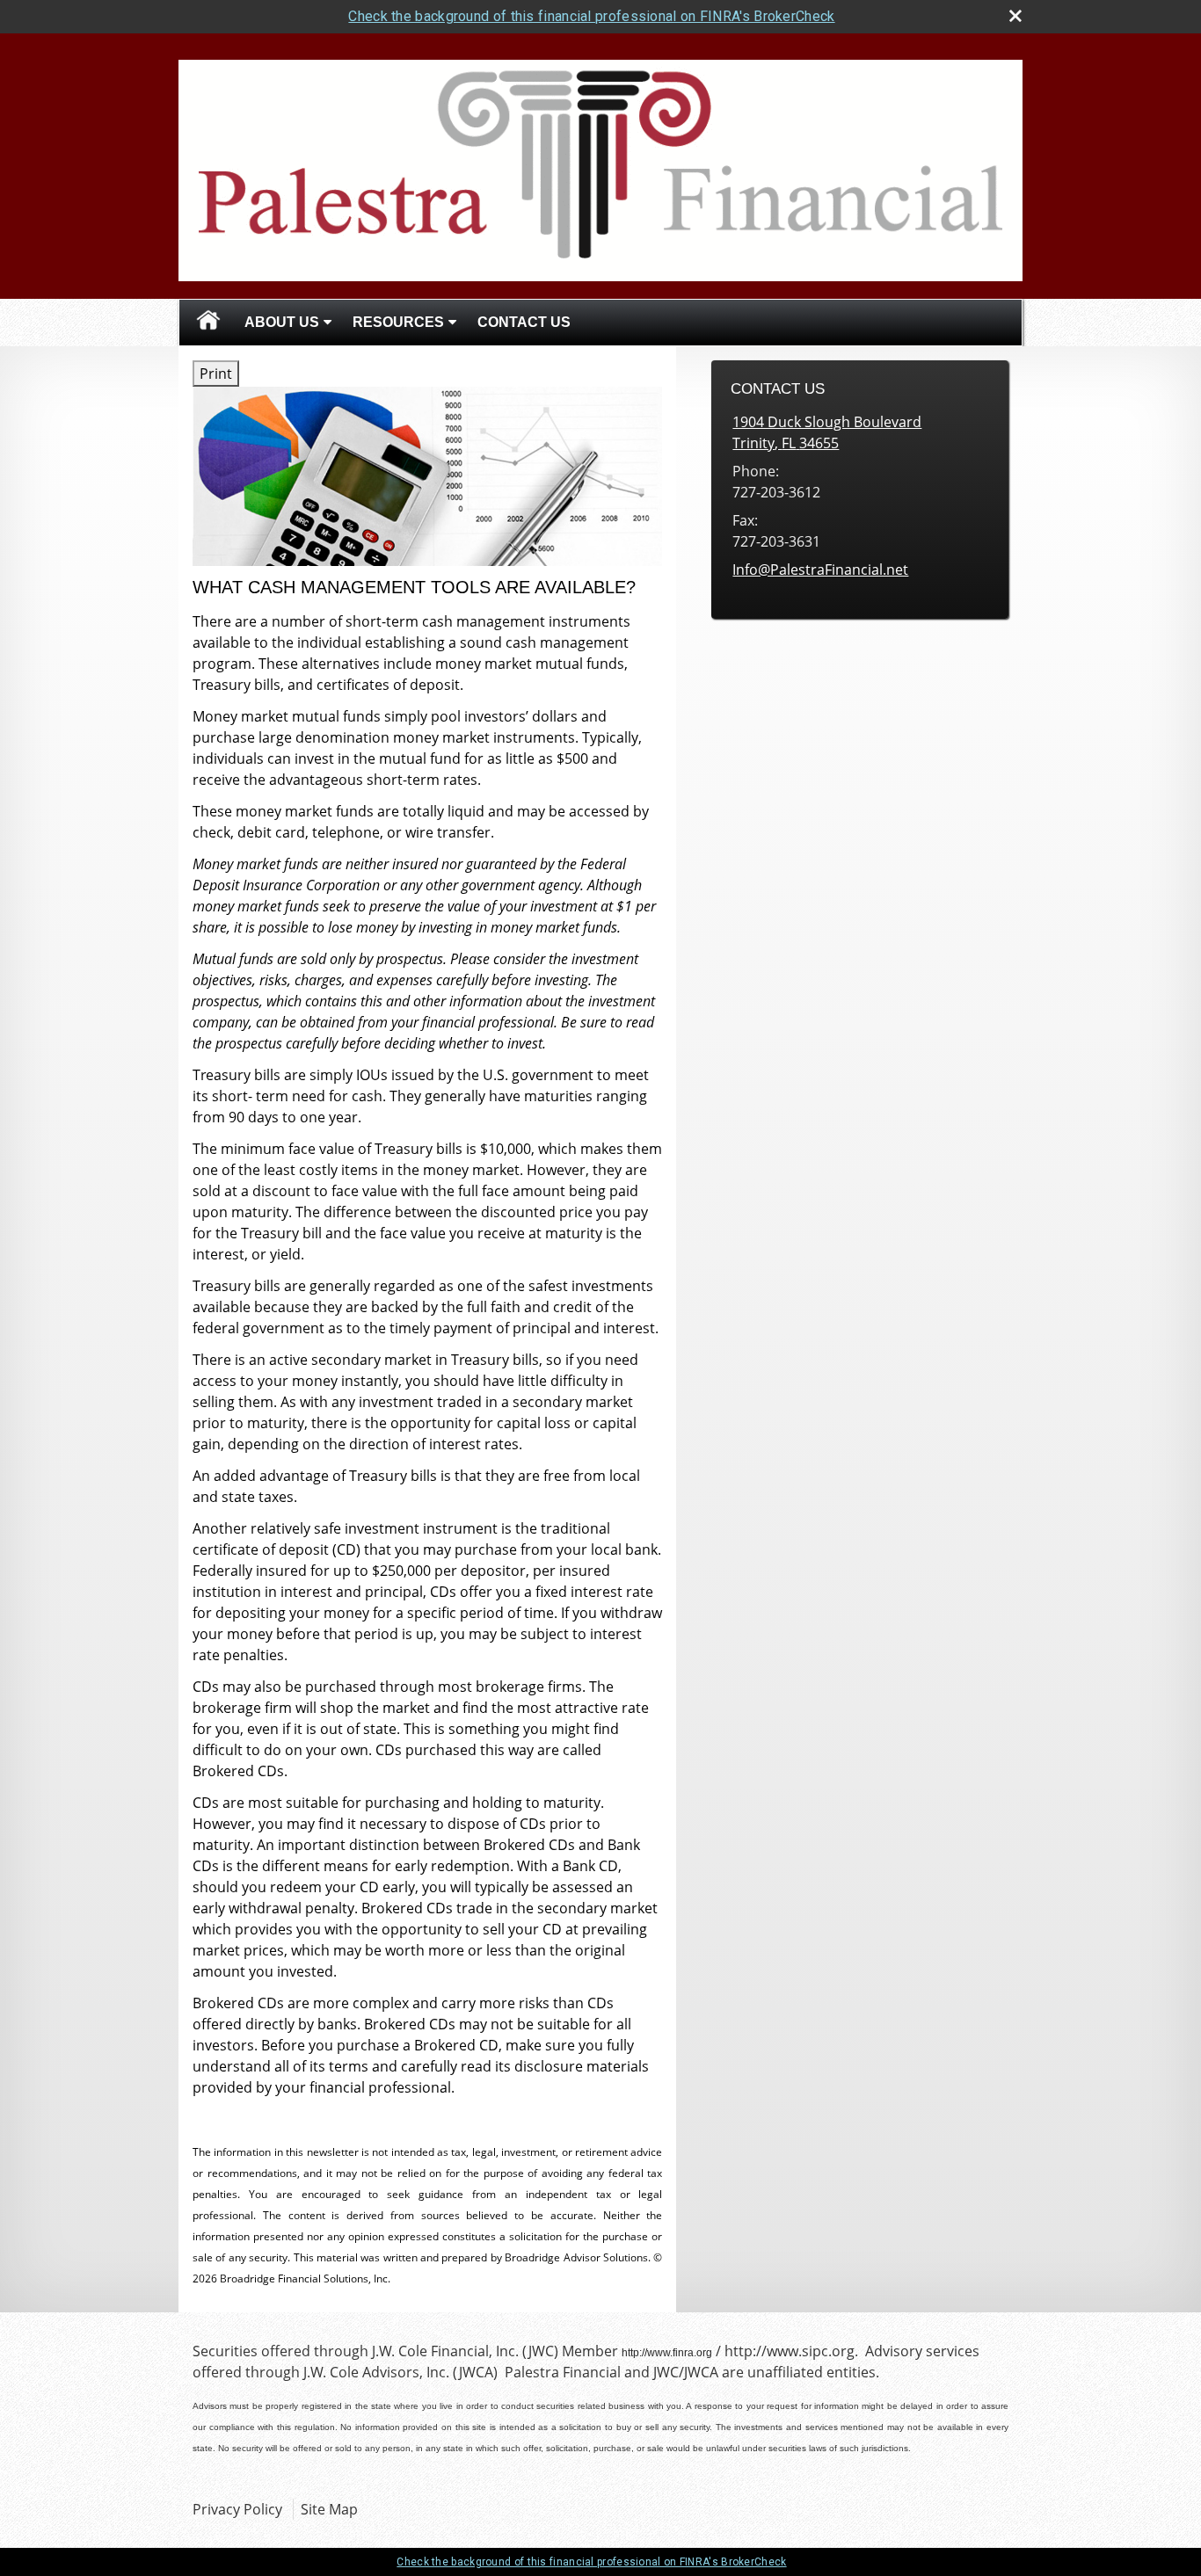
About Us (282, 322)
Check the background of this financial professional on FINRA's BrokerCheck (591, 16)
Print (216, 374)
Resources (398, 322)
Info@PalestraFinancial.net (820, 570)
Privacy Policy (237, 2509)
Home (208, 323)
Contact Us (524, 322)
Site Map (329, 2509)
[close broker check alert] (1015, 16)
